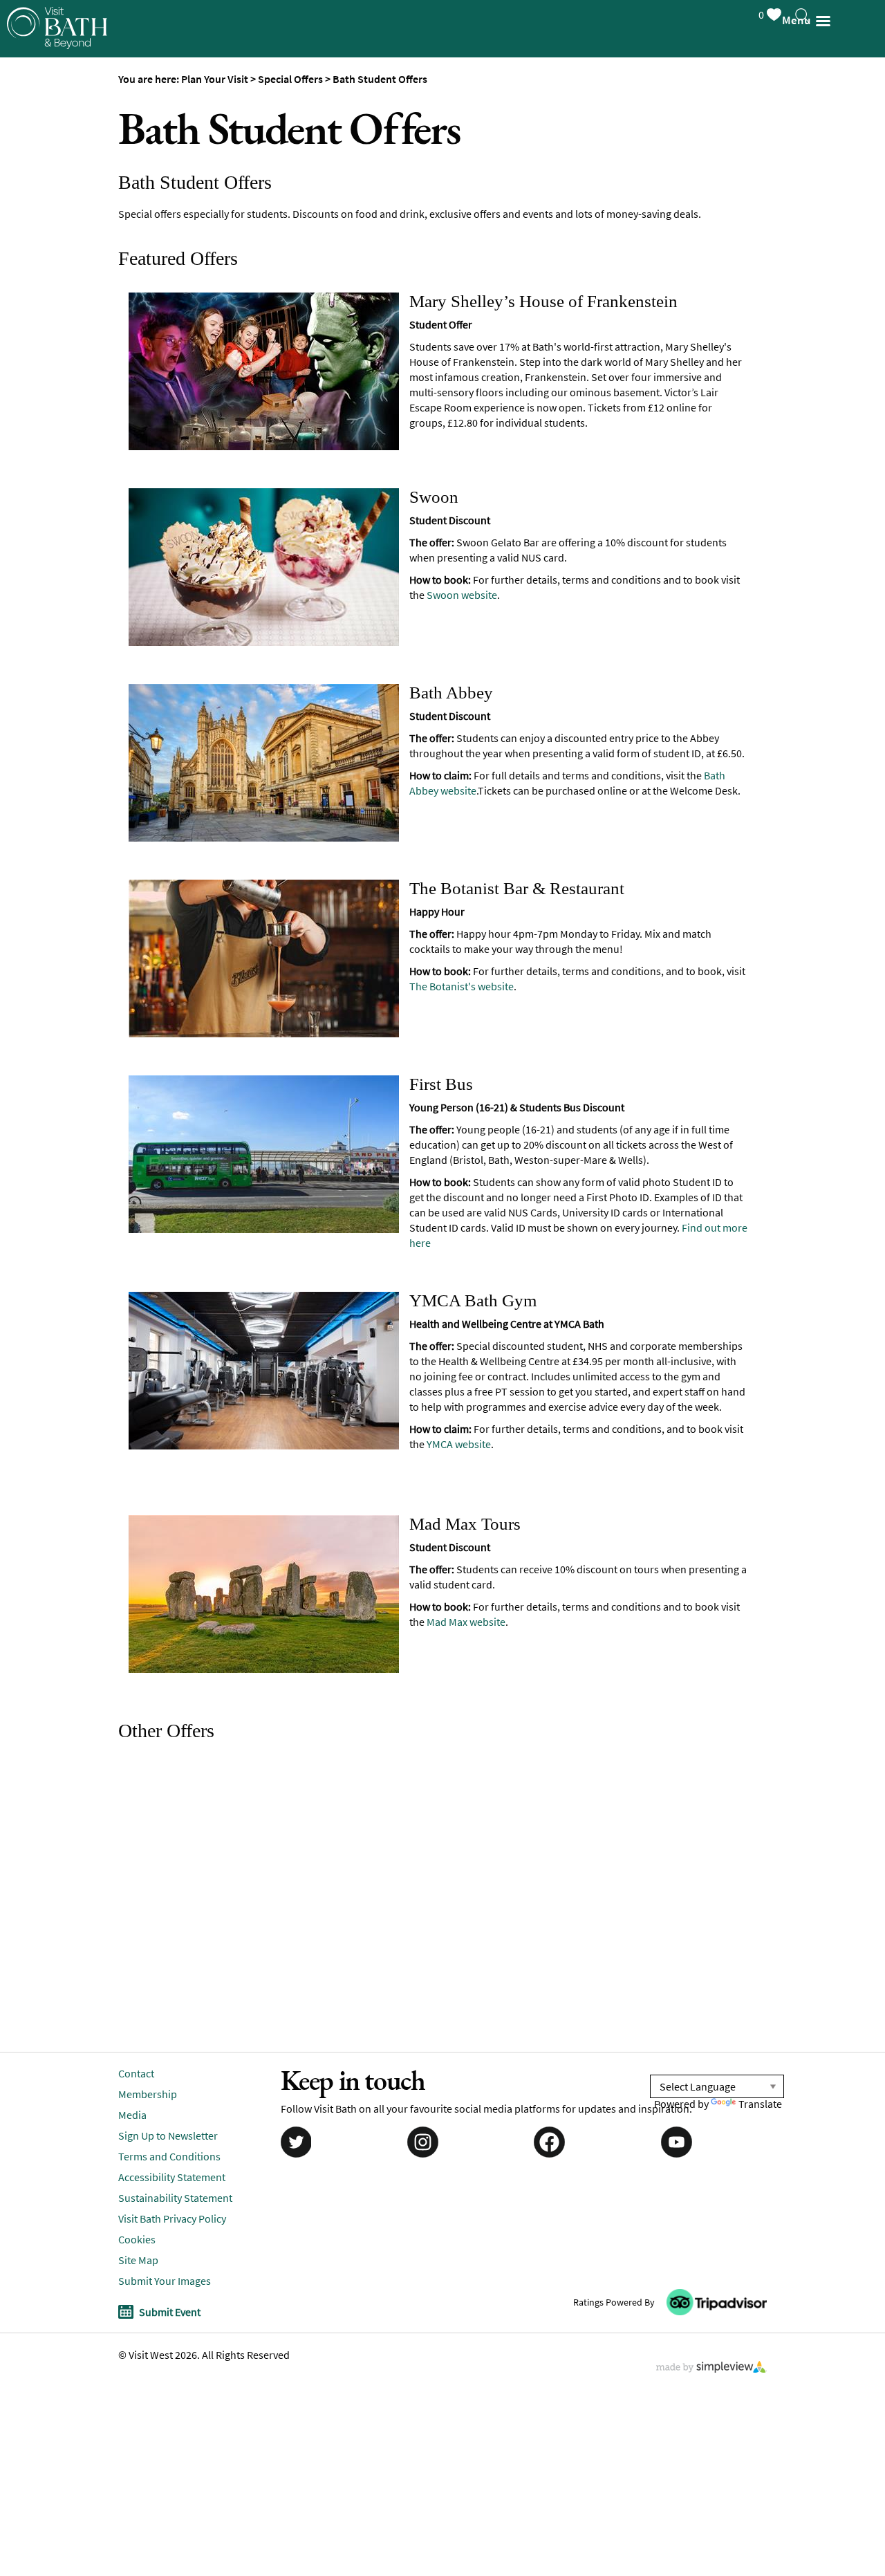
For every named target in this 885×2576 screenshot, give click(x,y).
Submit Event (170, 2312)
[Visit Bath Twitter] (295, 2141)
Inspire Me (44, 259)
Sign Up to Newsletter (77, 383)
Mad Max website (466, 1622)
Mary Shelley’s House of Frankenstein (543, 301)
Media (132, 2115)
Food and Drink (58, 135)
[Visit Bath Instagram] (422, 2141)
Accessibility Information (87, 342)
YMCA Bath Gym (473, 1300)
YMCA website (459, 1444)
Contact (136, 2073)
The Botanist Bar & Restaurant (517, 888)
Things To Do (52, 52)
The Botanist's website (462, 986)
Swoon (434, 497)
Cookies (137, 2239)
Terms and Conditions (169, 2156)
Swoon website (462, 595)
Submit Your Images (165, 2281)
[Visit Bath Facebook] (550, 2141)
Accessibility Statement (172, 2177)
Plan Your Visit (56, 217)
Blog (27, 300)
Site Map (138, 2260)
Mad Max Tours (465, 1524)
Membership (148, 2094)
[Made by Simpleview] (711, 2369)
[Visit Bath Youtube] (678, 2141)
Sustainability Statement (175, 2198)
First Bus (441, 1084)
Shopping (42, 176)
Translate (760, 2104)
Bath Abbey (451, 693)
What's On (44, 93)
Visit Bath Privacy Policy (172, 2218)
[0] (773, 12)
